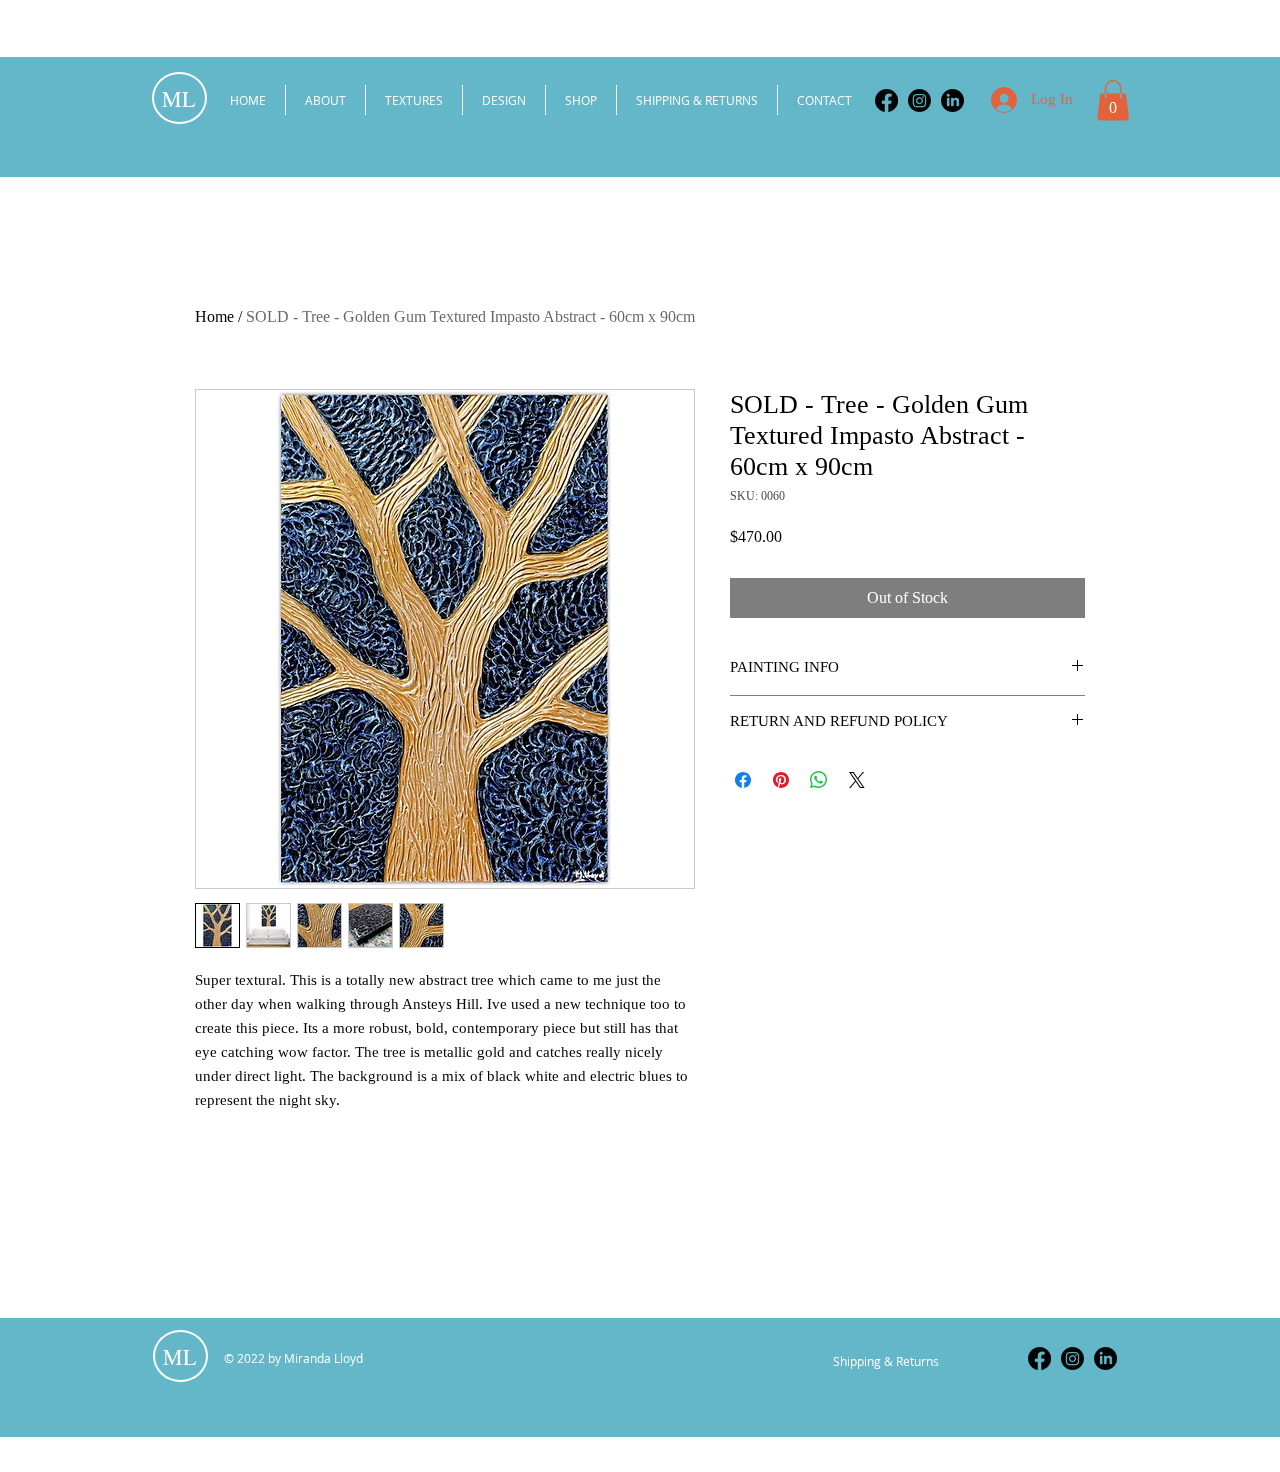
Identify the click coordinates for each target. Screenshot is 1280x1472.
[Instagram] (919, 100)
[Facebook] (886, 100)
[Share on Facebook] (743, 780)
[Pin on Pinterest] (781, 780)
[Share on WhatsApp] (819, 780)
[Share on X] (857, 780)
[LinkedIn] (952, 100)
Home (214, 316)
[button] (1113, 100)
